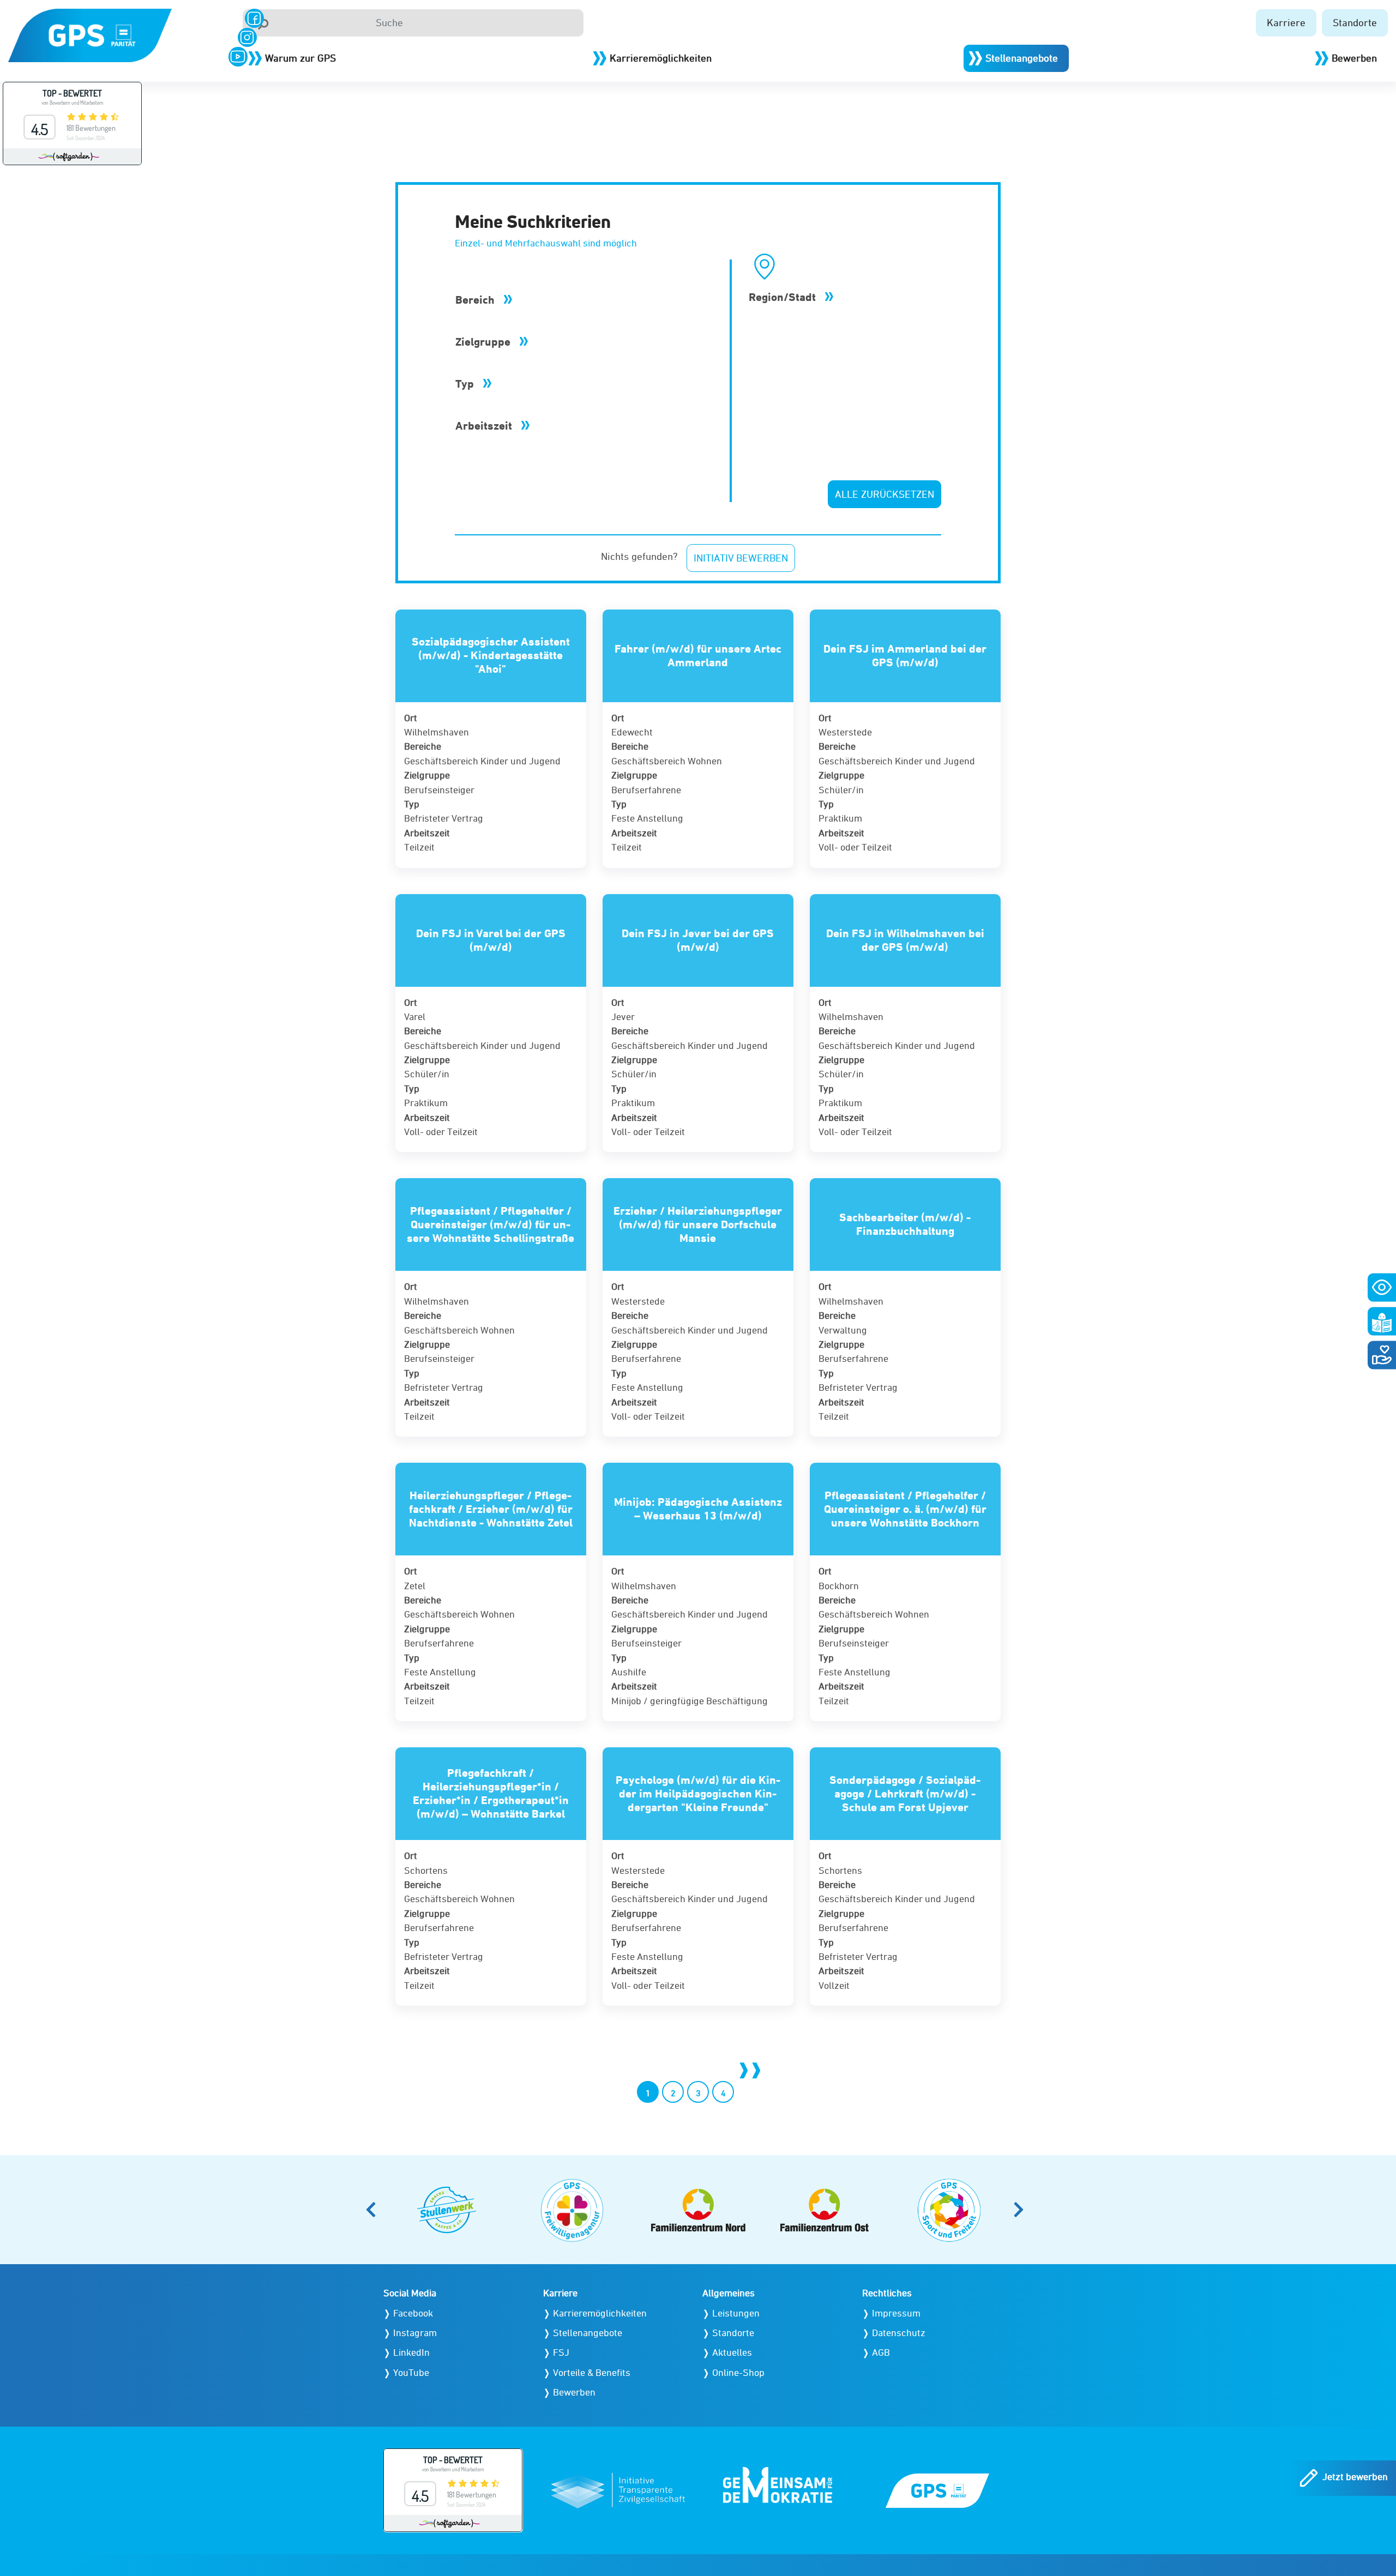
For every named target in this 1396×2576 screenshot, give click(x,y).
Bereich (476, 300)
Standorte (1355, 22)
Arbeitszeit (485, 426)
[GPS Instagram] (247, 37)
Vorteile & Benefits (592, 2372)
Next (1022, 2210)
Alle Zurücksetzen (884, 494)
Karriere (1286, 22)
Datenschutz (899, 2333)
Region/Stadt (784, 297)
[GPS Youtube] (238, 56)
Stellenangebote (1022, 58)
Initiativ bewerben (741, 558)
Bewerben (1354, 58)
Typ (466, 384)
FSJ (561, 2352)
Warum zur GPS (300, 58)
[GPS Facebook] (254, 18)
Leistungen (736, 2313)
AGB (881, 2352)
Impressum (896, 2313)
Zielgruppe (484, 342)
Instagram (415, 2333)
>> (748, 2069)
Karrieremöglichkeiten (661, 58)
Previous (374, 2210)
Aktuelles (732, 2352)
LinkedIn (411, 2352)
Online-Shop (738, 2372)
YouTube (411, 2372)
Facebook (413, 2313)
